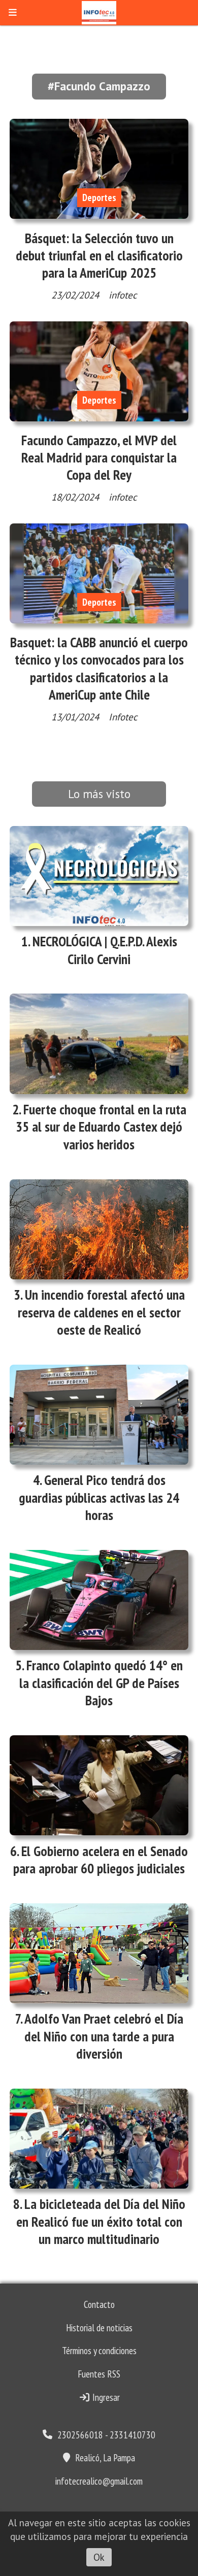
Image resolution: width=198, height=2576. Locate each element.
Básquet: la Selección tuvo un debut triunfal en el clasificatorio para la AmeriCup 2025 (99, 255)
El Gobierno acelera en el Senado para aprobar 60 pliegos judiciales (101, 1860)
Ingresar (105, 2397)
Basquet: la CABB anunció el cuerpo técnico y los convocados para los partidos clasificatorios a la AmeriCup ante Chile (99, 668)
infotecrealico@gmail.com (99, 2481)
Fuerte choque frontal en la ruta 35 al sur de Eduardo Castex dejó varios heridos (101, 1127)
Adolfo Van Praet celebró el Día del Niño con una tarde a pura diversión (104, 2036)
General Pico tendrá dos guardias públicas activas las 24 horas (99, 1497)
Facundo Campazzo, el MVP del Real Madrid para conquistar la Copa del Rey (99, 457)
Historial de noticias (99, 2328)
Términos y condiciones (99, 2351)
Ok (99, 2557)
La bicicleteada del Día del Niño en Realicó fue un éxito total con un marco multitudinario (101, 2221)
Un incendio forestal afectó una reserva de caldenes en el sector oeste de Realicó (101, 1312)
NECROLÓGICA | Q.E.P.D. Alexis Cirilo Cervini (105, 950)
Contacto (99, 2304)
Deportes (99, 197)
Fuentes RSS (99, 2374)
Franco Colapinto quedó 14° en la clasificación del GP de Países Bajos (101, 1682)
